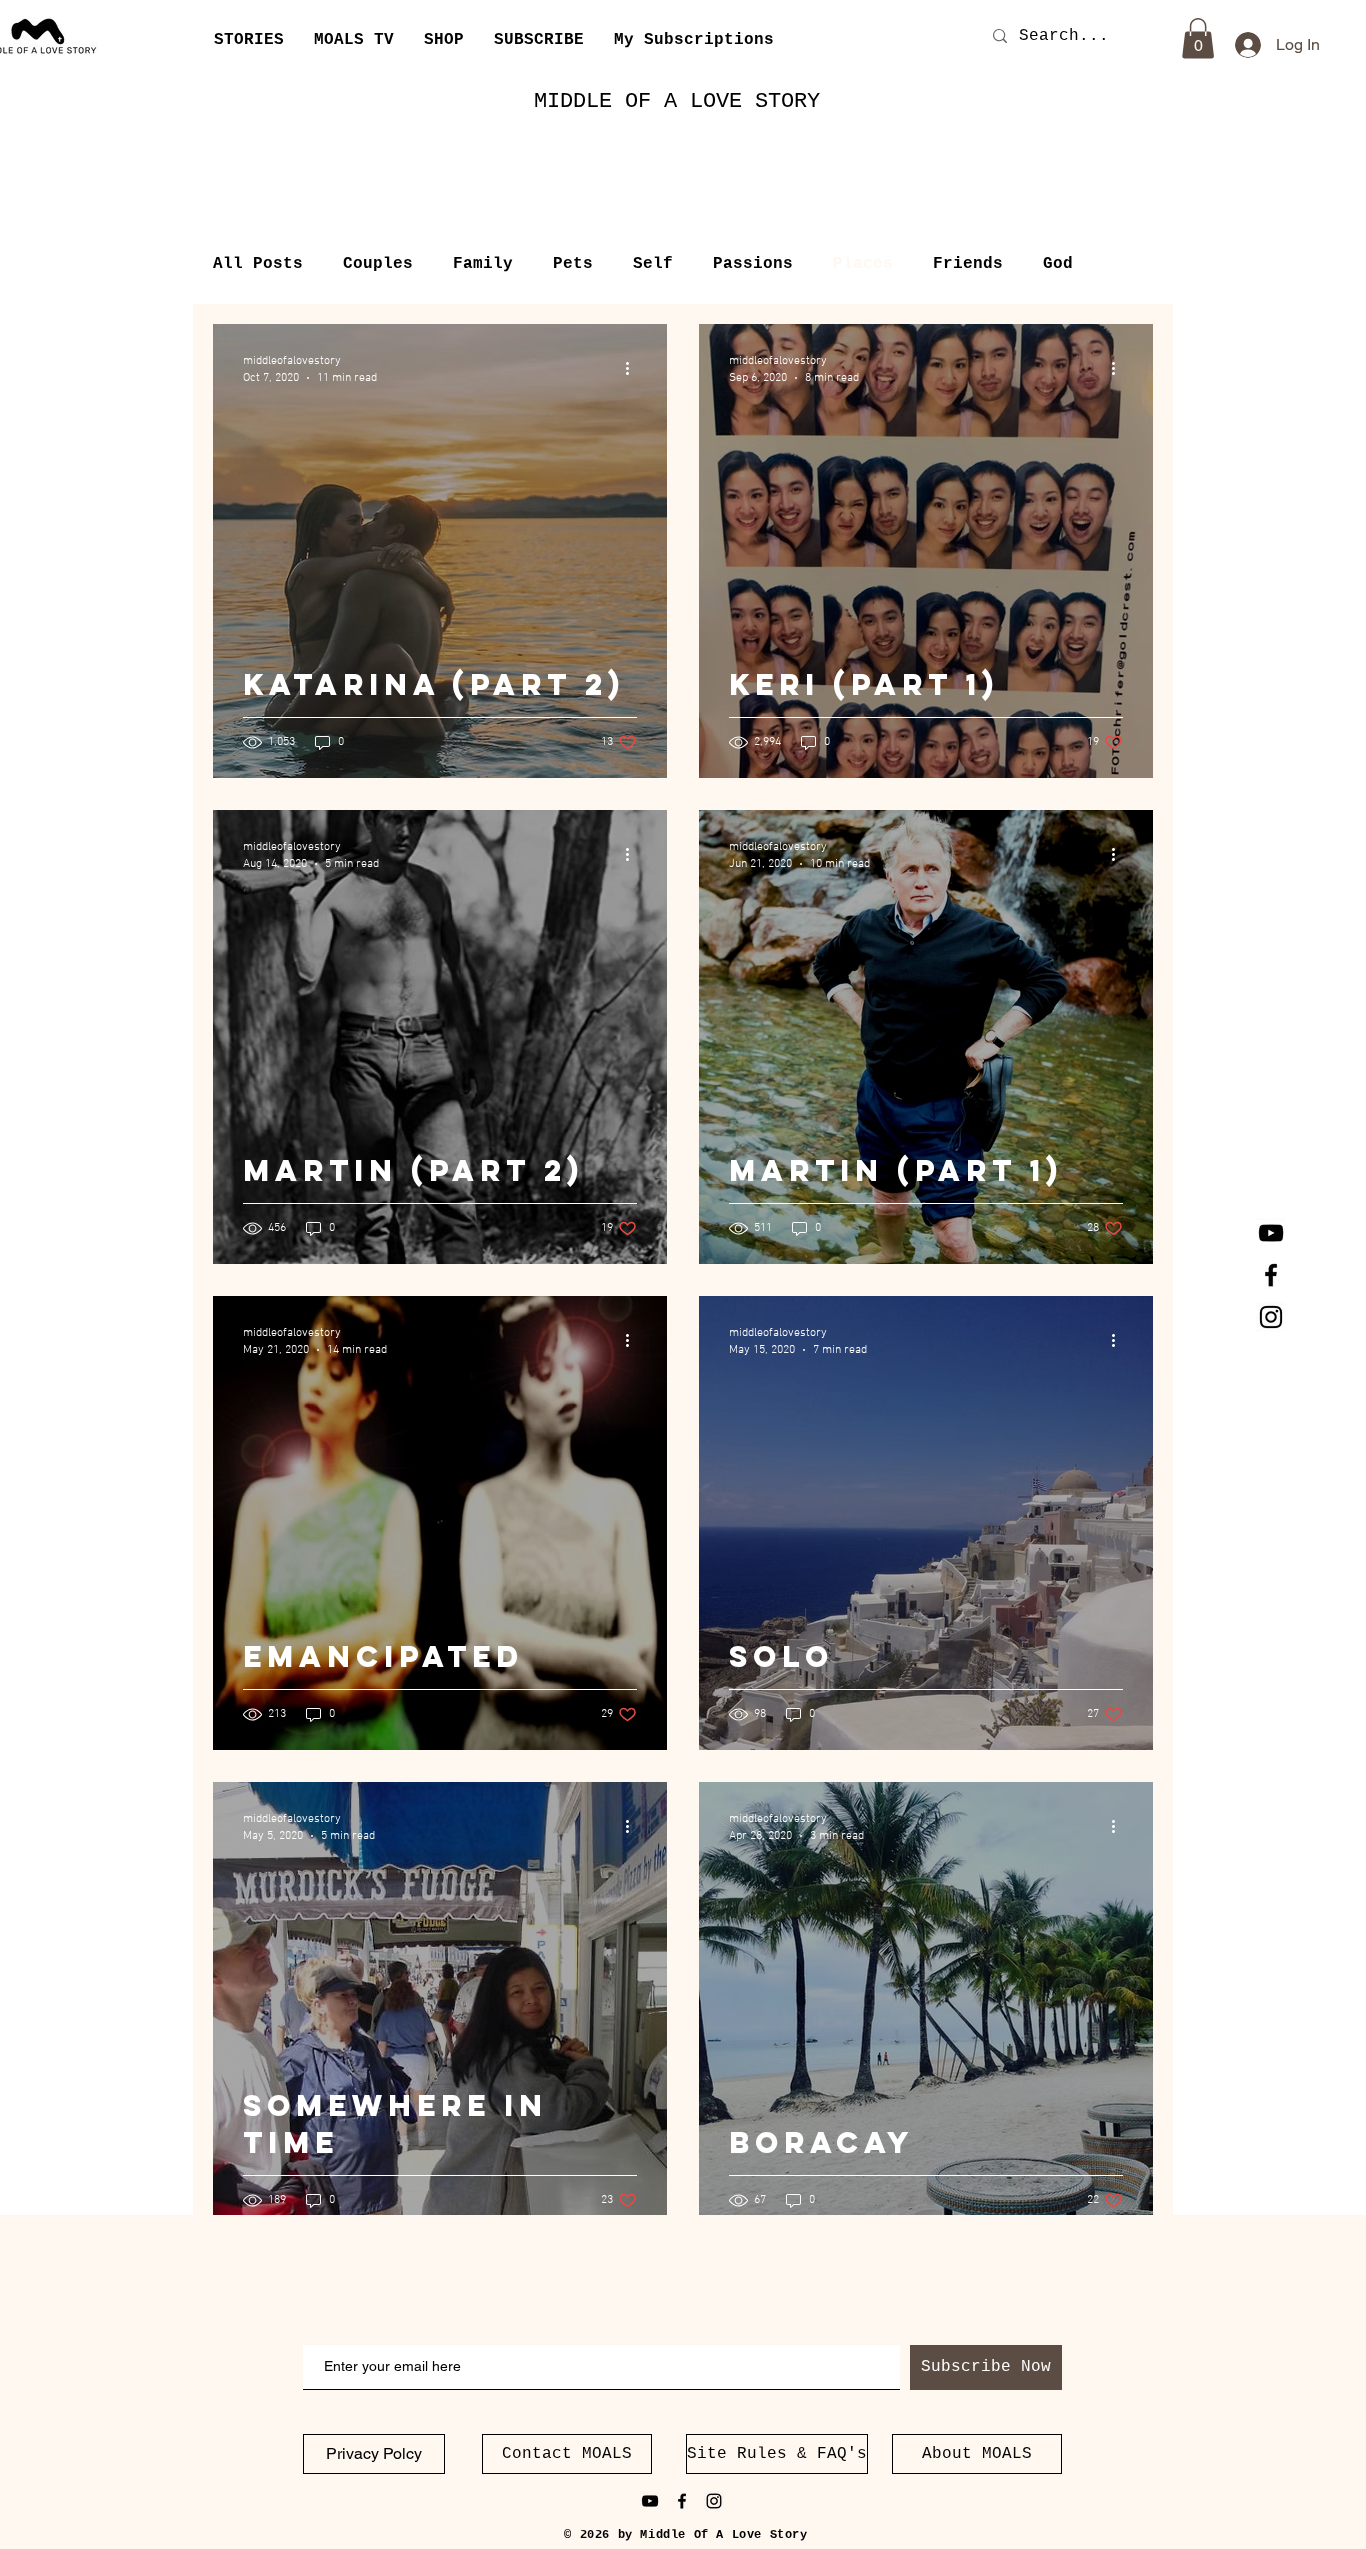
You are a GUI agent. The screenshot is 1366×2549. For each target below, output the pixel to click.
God (1058, 264)
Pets (573, 264)
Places (863, 264)
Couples (378, 264)
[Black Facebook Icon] (1271, 1275)
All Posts (258, 264)
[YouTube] (1271, 1233)
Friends (968, 264)
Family (483, 264)
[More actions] (634, 368)
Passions (753, 264)
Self (653, 264)
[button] (539, 40)
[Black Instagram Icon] (1271, 1317)
